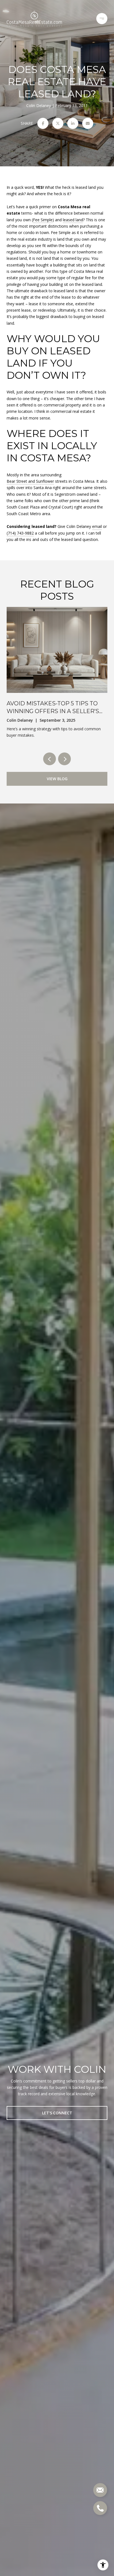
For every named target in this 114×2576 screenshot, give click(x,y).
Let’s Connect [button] (57, 2113)
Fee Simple (43, 220)
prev (50, 759)
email (97, 526)
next (64, 759)
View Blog (57, 779)
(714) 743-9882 (20, 533)
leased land (73, 220)
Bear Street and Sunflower (30, 481)
